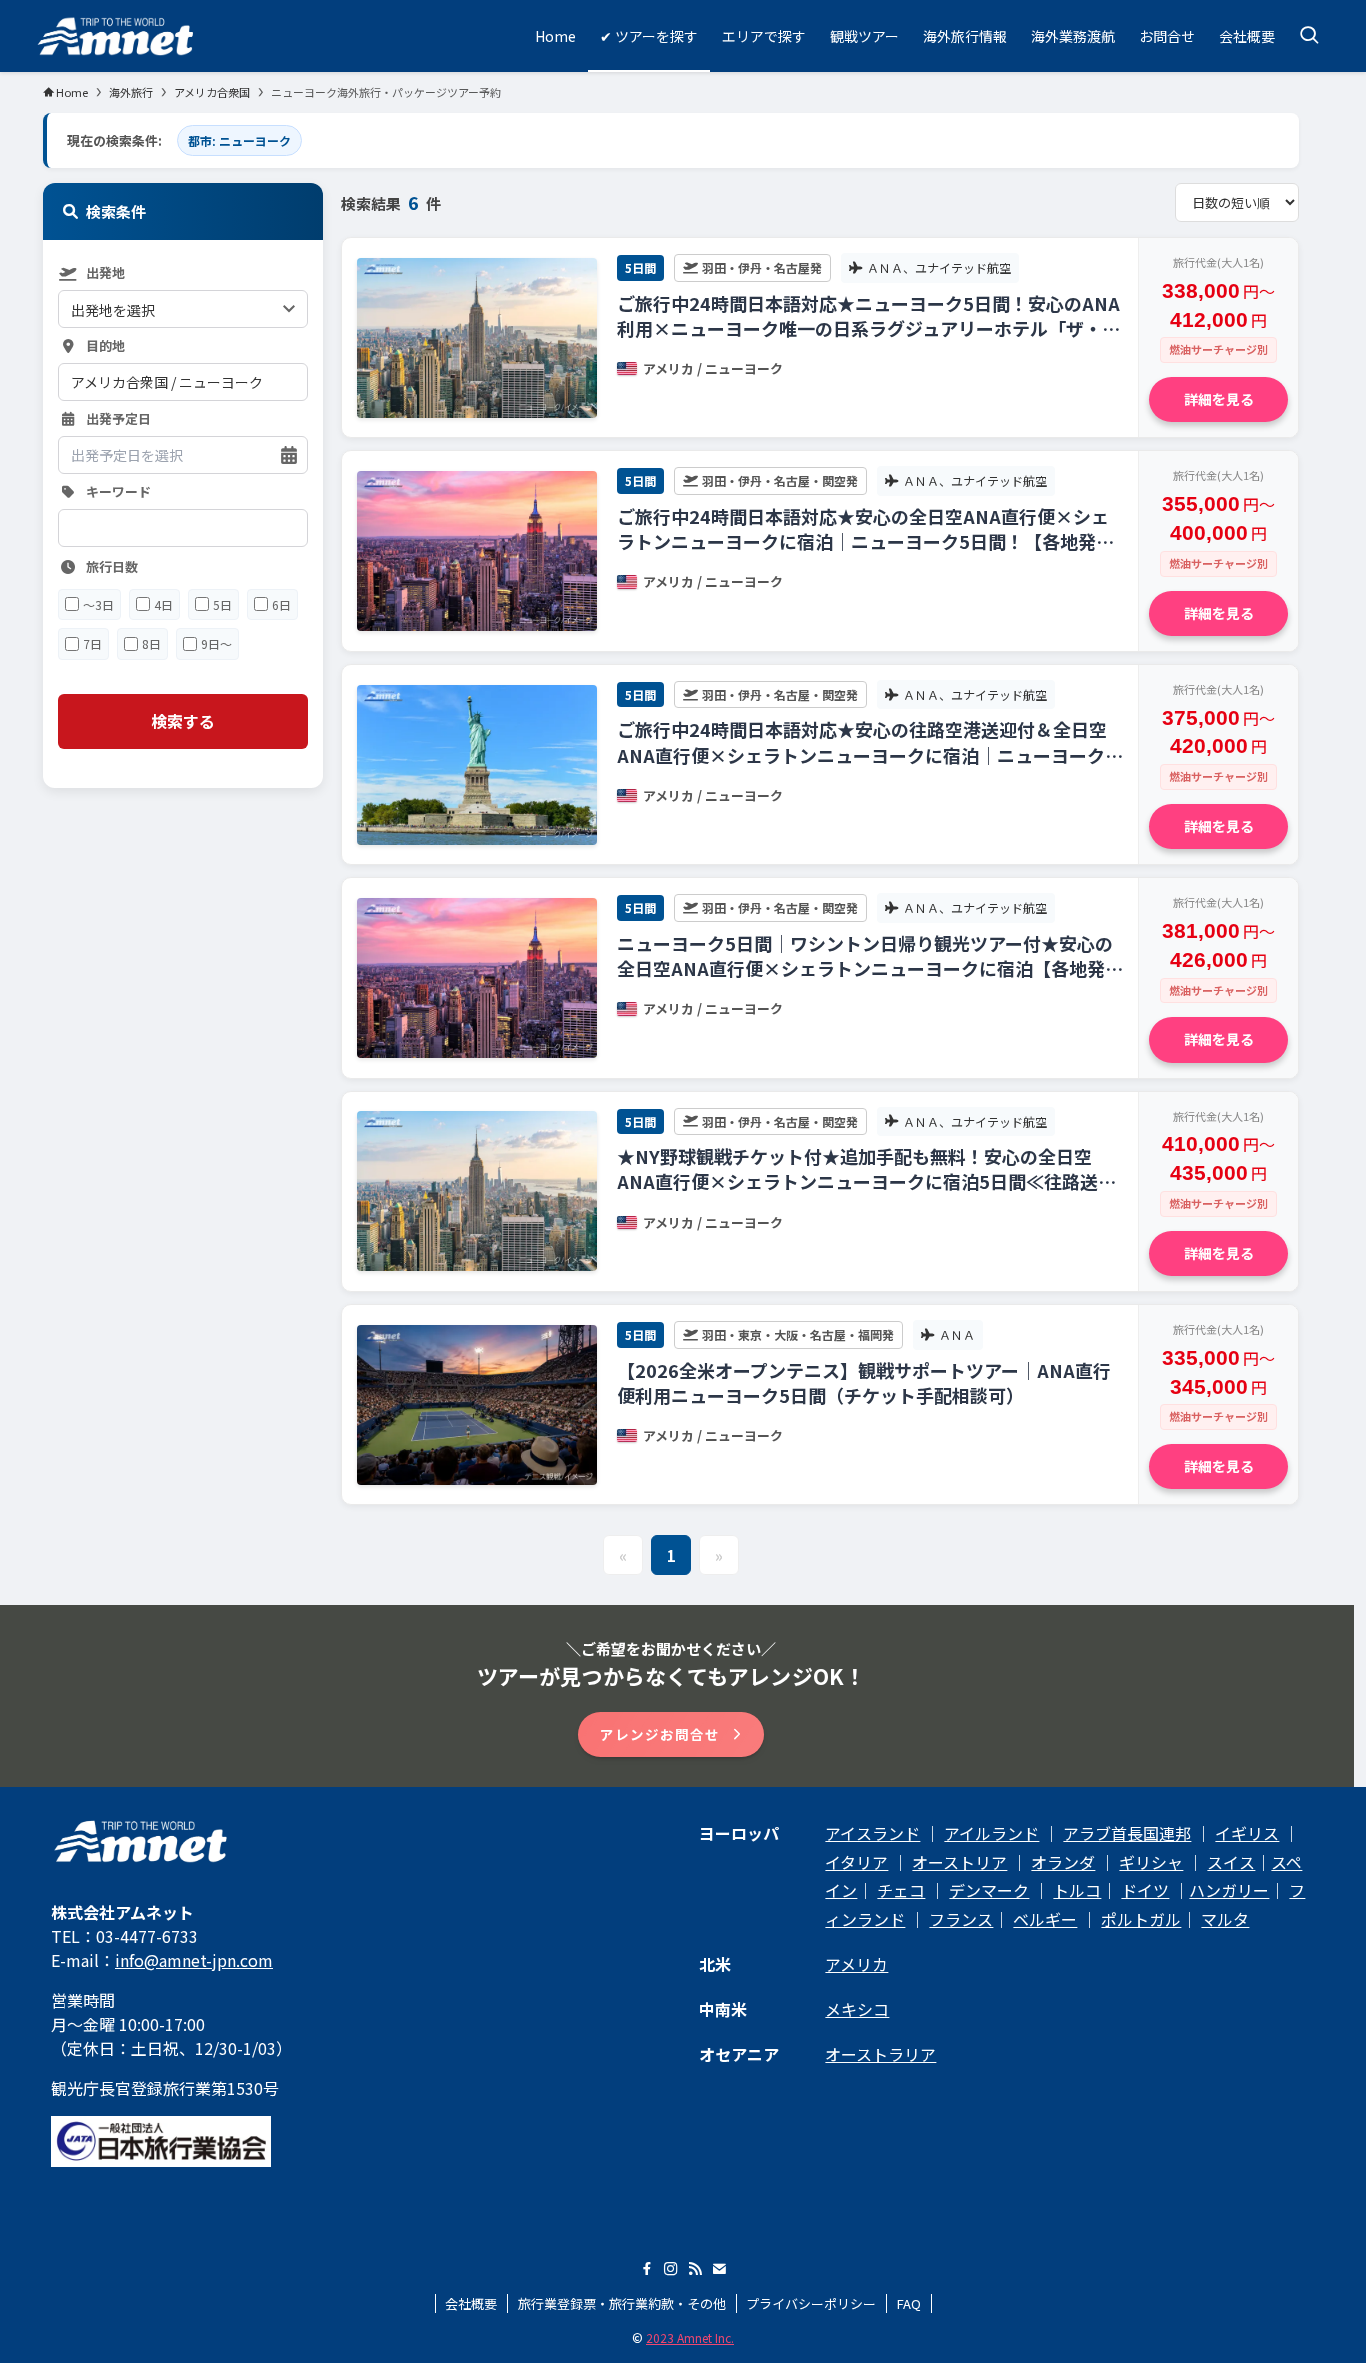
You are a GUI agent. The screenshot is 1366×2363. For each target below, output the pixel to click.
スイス (1231, 1862)
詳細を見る (1219, 399)
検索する (183, 721)
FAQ (909, 2303)
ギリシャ (1151, 1862)
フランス (961, 1919)
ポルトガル (1141, 1919)
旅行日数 (112, 567)
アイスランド (872, 1833)
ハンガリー (1229, 1890)
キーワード (118, 492)
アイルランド (991, 1833)
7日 (92, 643)
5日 (222, 604)
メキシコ (857, 2009)
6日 (281, 604)
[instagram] (671, 2269)
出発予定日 (118, 419)
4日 (163, 604)
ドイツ (1145, 1890)
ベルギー (1045, 1919)
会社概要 (471, 2303)
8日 (151, 643)
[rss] (695, 2269)
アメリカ (856, 1964)
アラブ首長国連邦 (1127, 1833)
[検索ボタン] (1309, 36)
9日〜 (216, 643)
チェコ (901, 1890)
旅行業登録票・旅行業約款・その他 (622, 2303)
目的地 (105, 346)
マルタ (1225, 1919)
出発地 (105, 273)
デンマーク (989, 1890)
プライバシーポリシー (811, 2303)
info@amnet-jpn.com (194, 1960)
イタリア (856, 1862)
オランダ (1063, 1862)
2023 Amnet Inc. (690, 2337)
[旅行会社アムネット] (116, 36)
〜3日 (98, 604)
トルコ (1077, 1890)
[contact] (719, 2269)
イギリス (1247, 1833)
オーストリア (959, 1862)
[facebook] (647, 2269)
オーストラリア (880, 2054)
